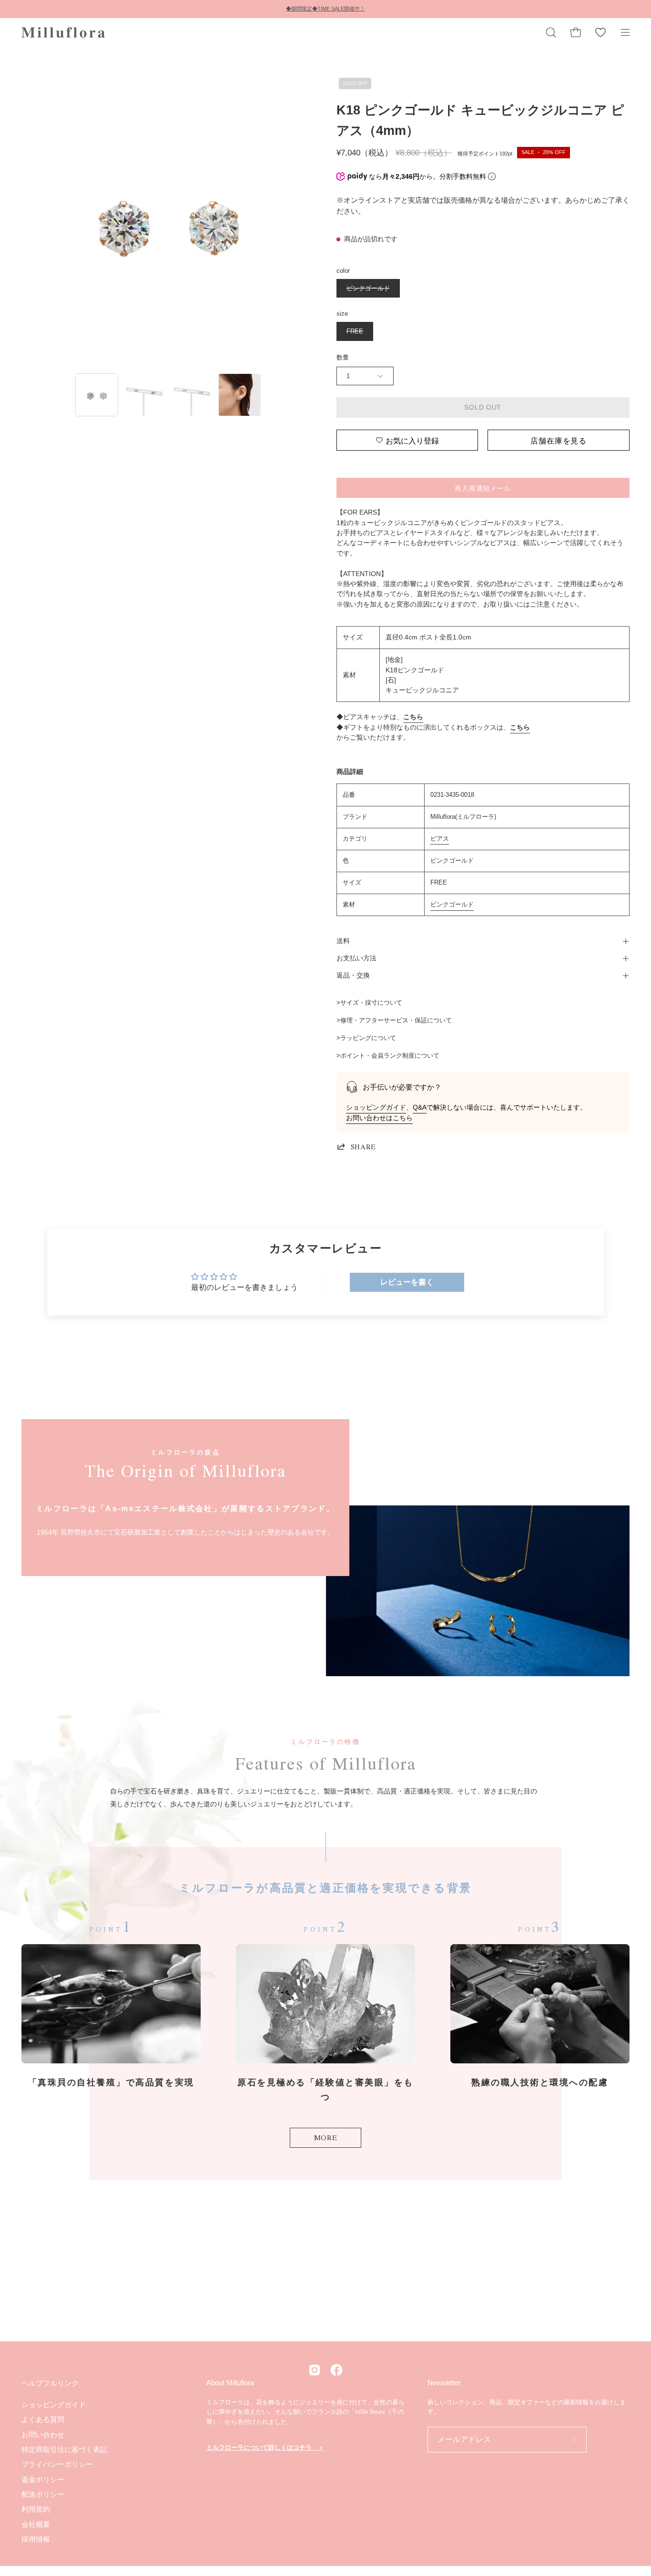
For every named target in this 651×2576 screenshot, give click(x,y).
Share (363, 1146)
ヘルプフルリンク (50, 2383)
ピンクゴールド (452, 904)
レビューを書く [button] (407, 1282)
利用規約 (36, 2509)
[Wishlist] (600, 32)
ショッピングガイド (376, 1108)
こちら (413, 717)
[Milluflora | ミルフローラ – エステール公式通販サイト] (64, 32)
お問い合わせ (43, 2434)
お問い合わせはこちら (379, 1118)
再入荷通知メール (483, 488)
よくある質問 (43, 2419)
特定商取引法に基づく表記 (64, 2449)
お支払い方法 (356, 958)
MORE (326, 2137)
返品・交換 (353, 975)
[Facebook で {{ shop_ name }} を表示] (336, 2370)
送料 (343, 941)
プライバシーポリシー (57, 2464)
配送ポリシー (43, 2494)
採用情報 (36, 2539)
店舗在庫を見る (559, 440)
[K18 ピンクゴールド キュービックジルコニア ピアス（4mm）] (97, 395)
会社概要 (36, 2524)
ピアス (440, 839)
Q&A (420, 1108)
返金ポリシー (43, 2479)
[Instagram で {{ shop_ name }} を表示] (315, 2370)
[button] (551, 32)
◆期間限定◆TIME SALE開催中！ (325, 9)
